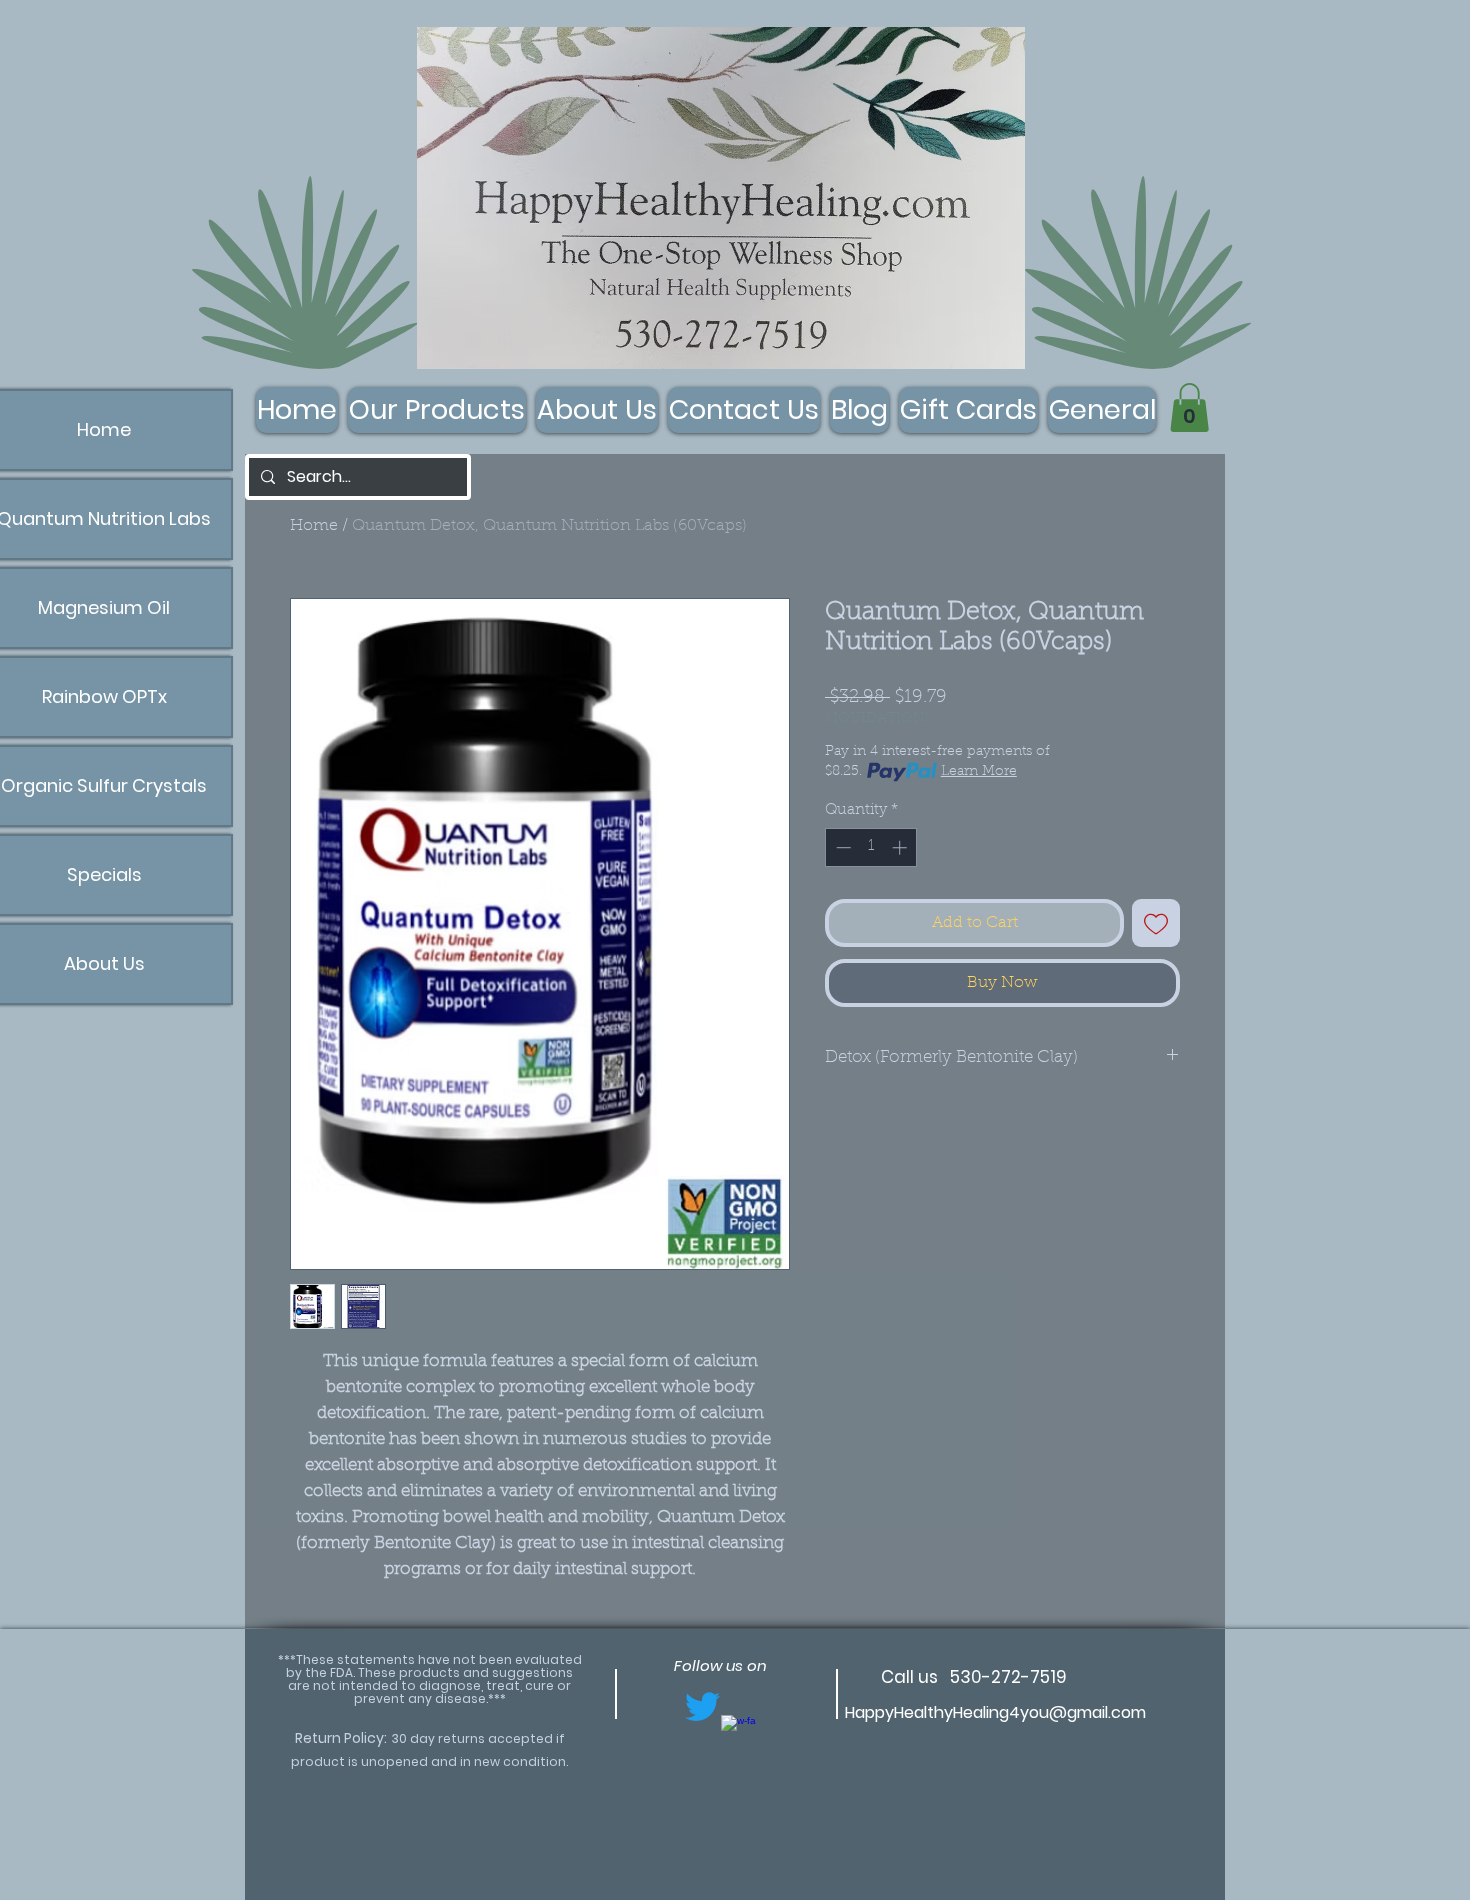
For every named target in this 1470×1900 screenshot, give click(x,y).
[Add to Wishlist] (1156, 923)
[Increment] (901, 847)
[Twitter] (702, 1706)
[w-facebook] (738, 1732)
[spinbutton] (871, 847)
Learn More (979, 772)
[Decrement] (841, 847)
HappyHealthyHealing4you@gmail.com (995, 1712)
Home (314, 526)
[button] (1189, 407)
